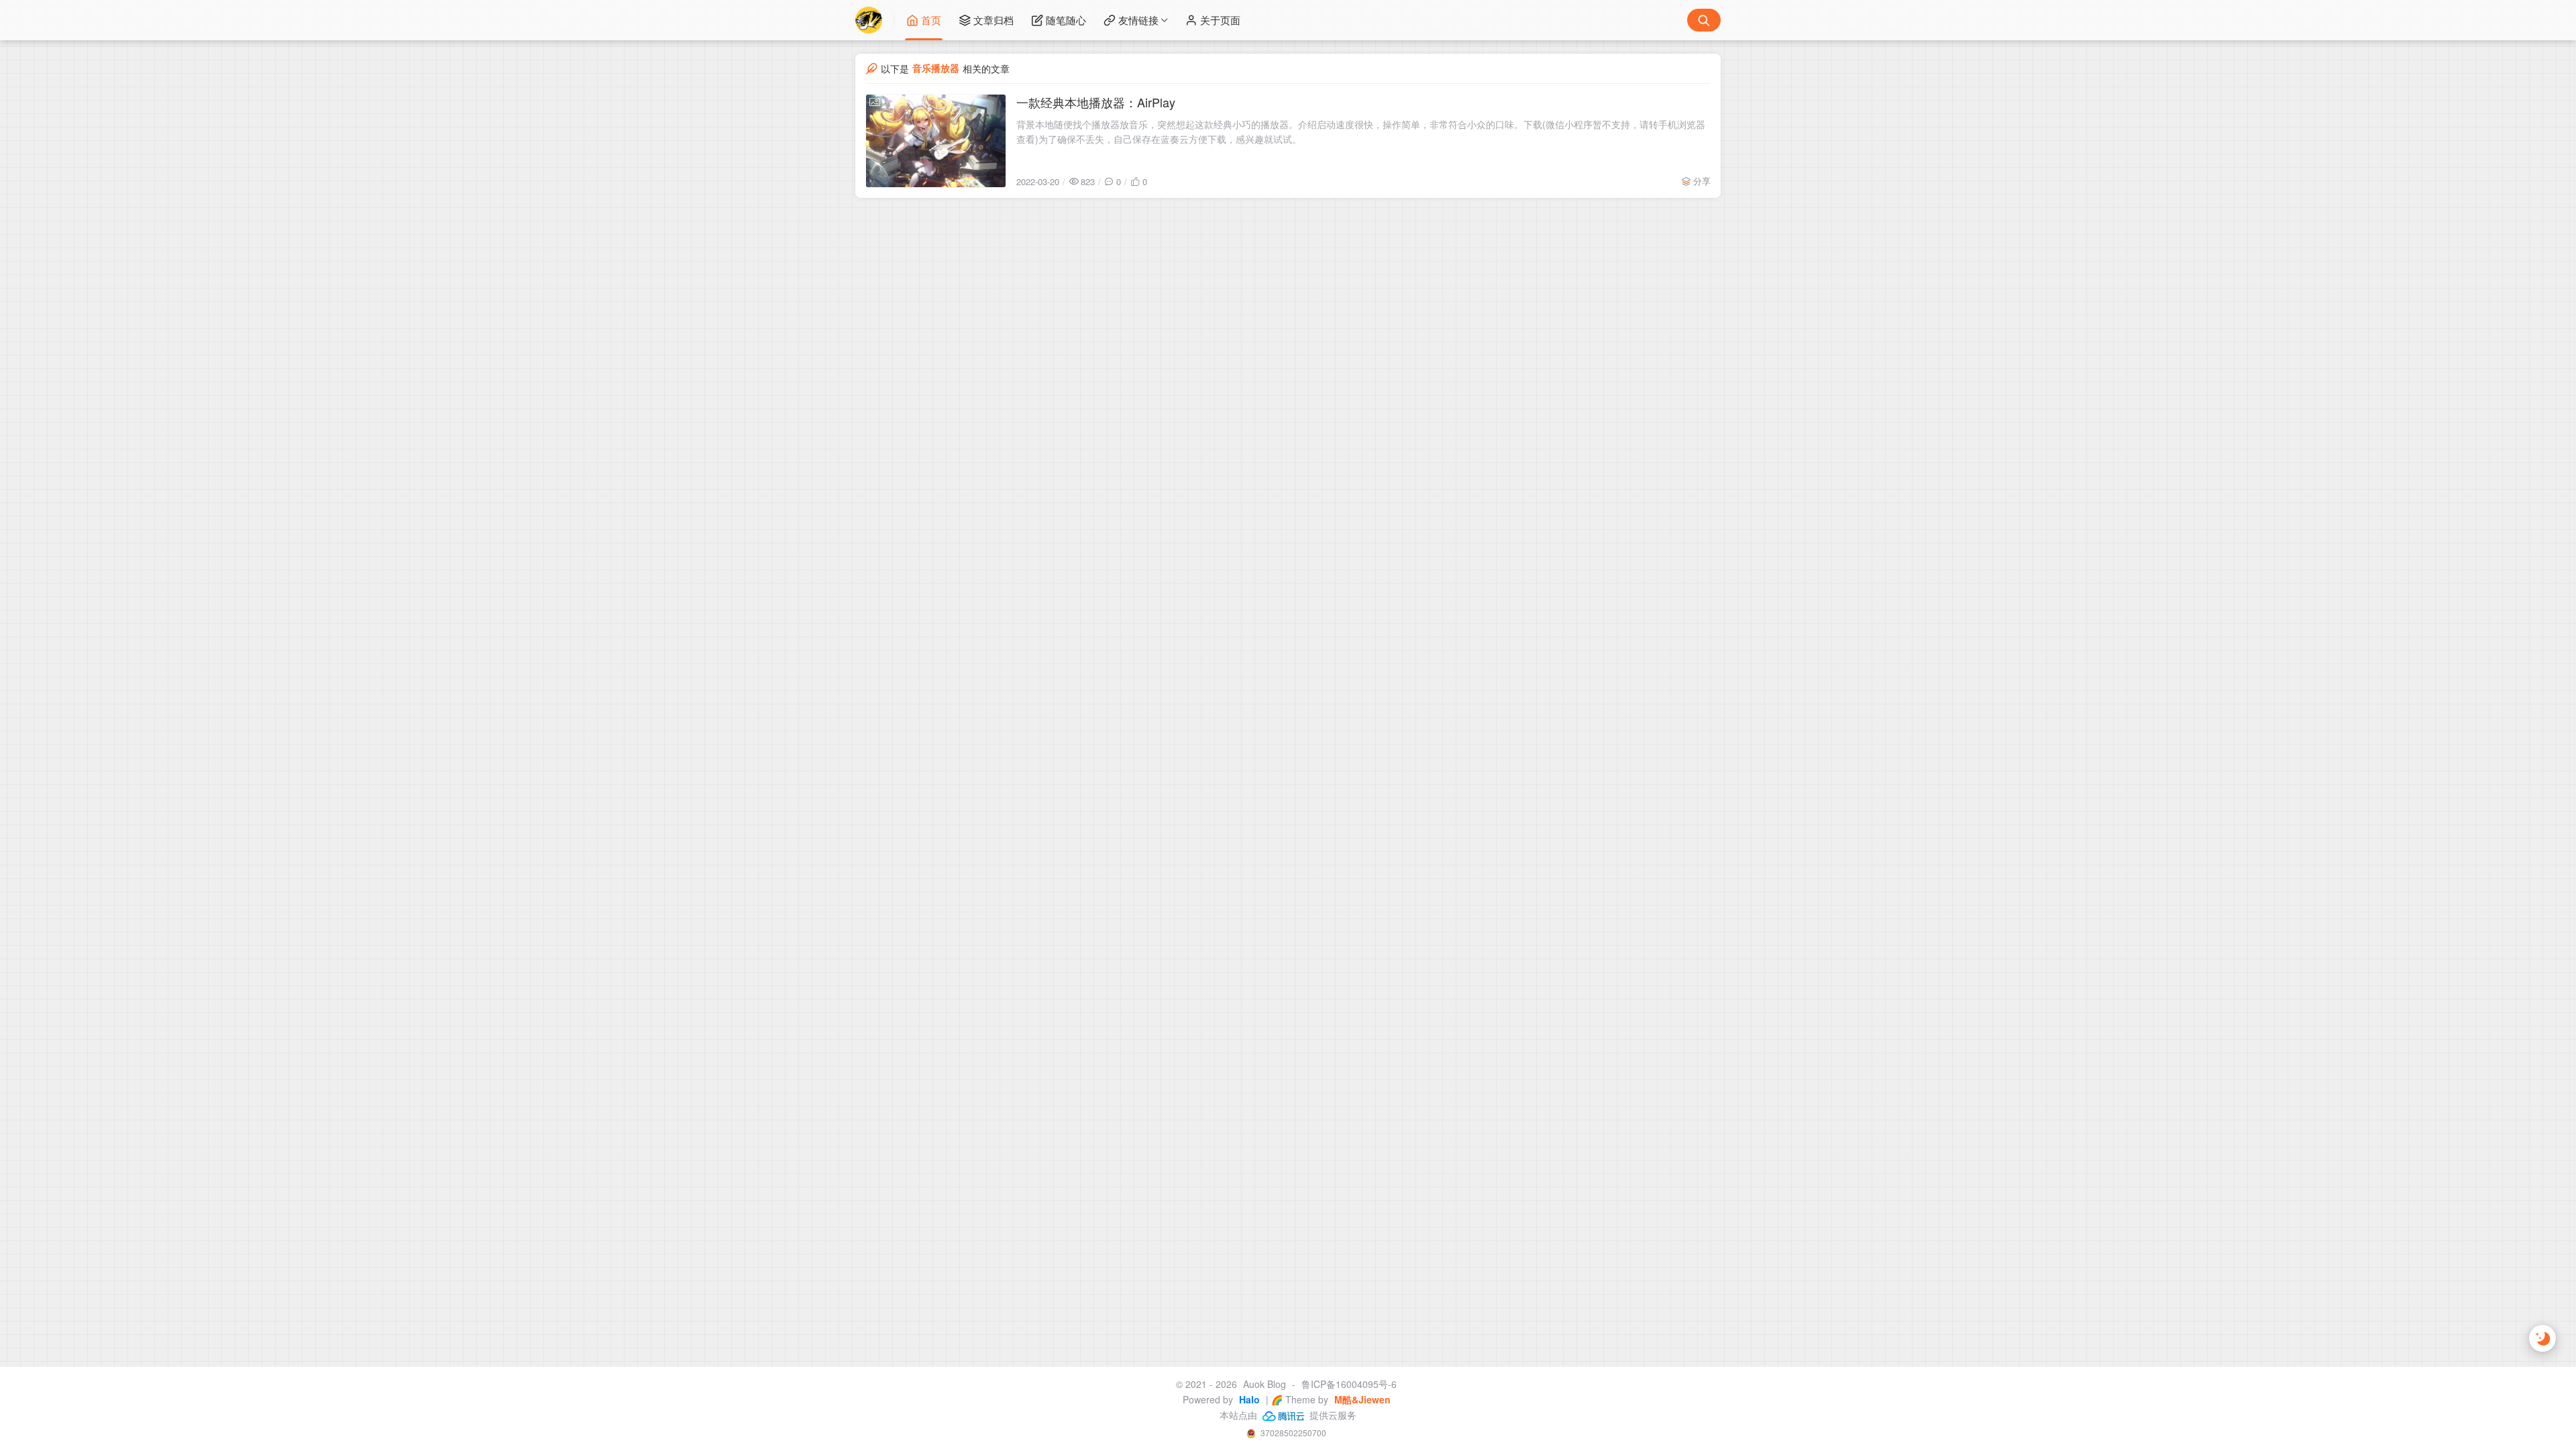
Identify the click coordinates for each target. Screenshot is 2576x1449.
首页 (931, 20)
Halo (1248, 1399)
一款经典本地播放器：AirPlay (1096, 102)
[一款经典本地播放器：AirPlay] (936, 141)
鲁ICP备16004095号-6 (1349, 1384)
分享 (1702, 181)
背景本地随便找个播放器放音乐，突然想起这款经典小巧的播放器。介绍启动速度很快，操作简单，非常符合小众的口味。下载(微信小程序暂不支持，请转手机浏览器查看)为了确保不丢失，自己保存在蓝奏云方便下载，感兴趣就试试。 (1361, 131)
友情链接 (1138, 20)
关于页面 (1220, 20)
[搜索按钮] (1704, 20)
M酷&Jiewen (1361, 1399)
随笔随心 (1066, 20)
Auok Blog (1265, 1384)
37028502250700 (1292, 1433)
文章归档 (994, 20)
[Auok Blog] (875, 20)
